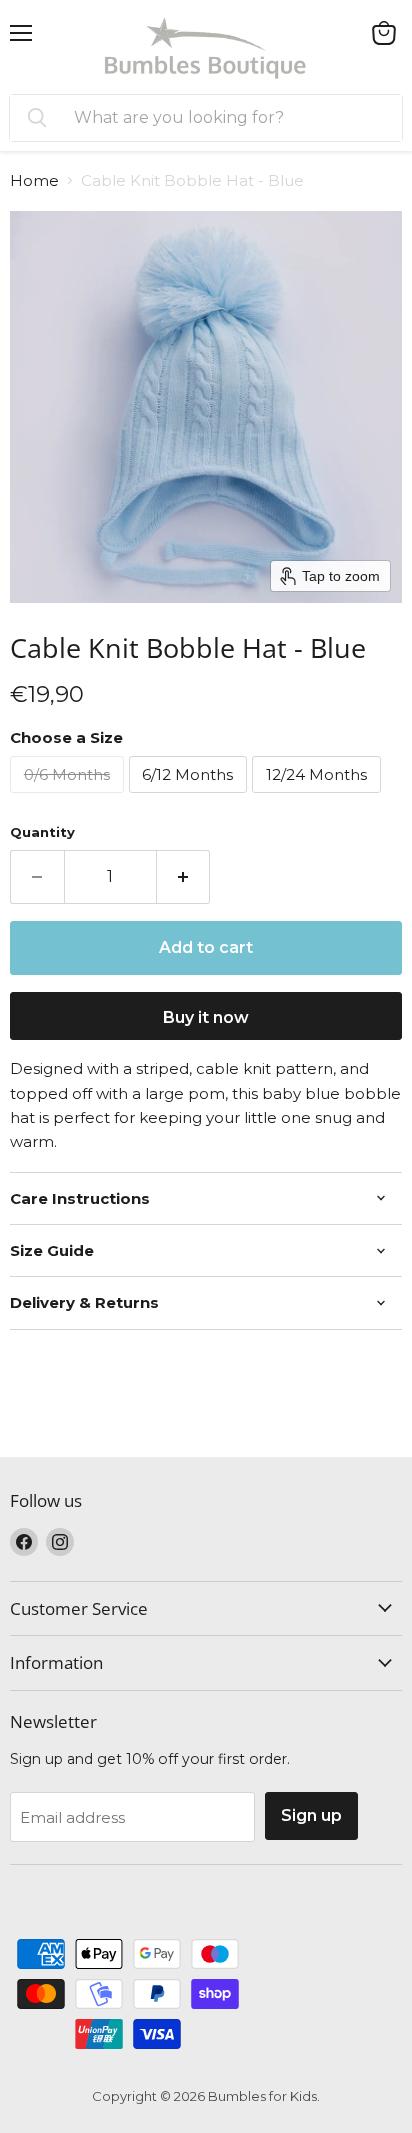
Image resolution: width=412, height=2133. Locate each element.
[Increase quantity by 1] (184, 877)
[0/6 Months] (69, 797)
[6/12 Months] (191, 797)
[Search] (37, 118)
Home (34, 180)
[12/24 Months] (319, 797)
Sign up (311, 1815)
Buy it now (206, 1017)
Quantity (42, 832)
